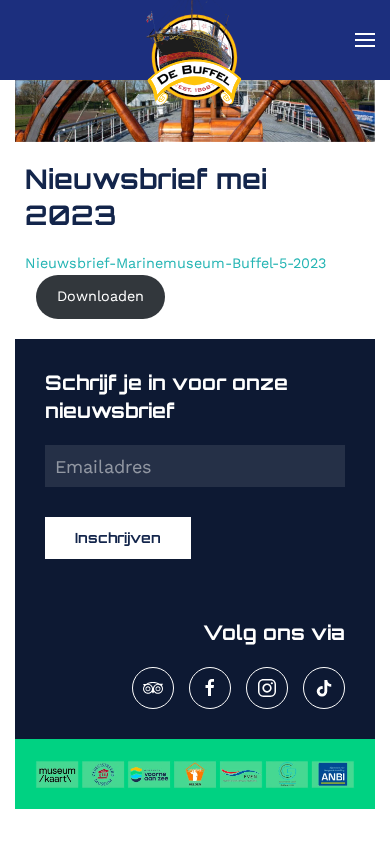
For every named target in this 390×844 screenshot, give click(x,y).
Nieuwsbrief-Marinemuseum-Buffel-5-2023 (175, 263)
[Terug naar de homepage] (195, 40)
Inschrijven (118, 537)
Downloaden (100, 296)
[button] (365, 40)
